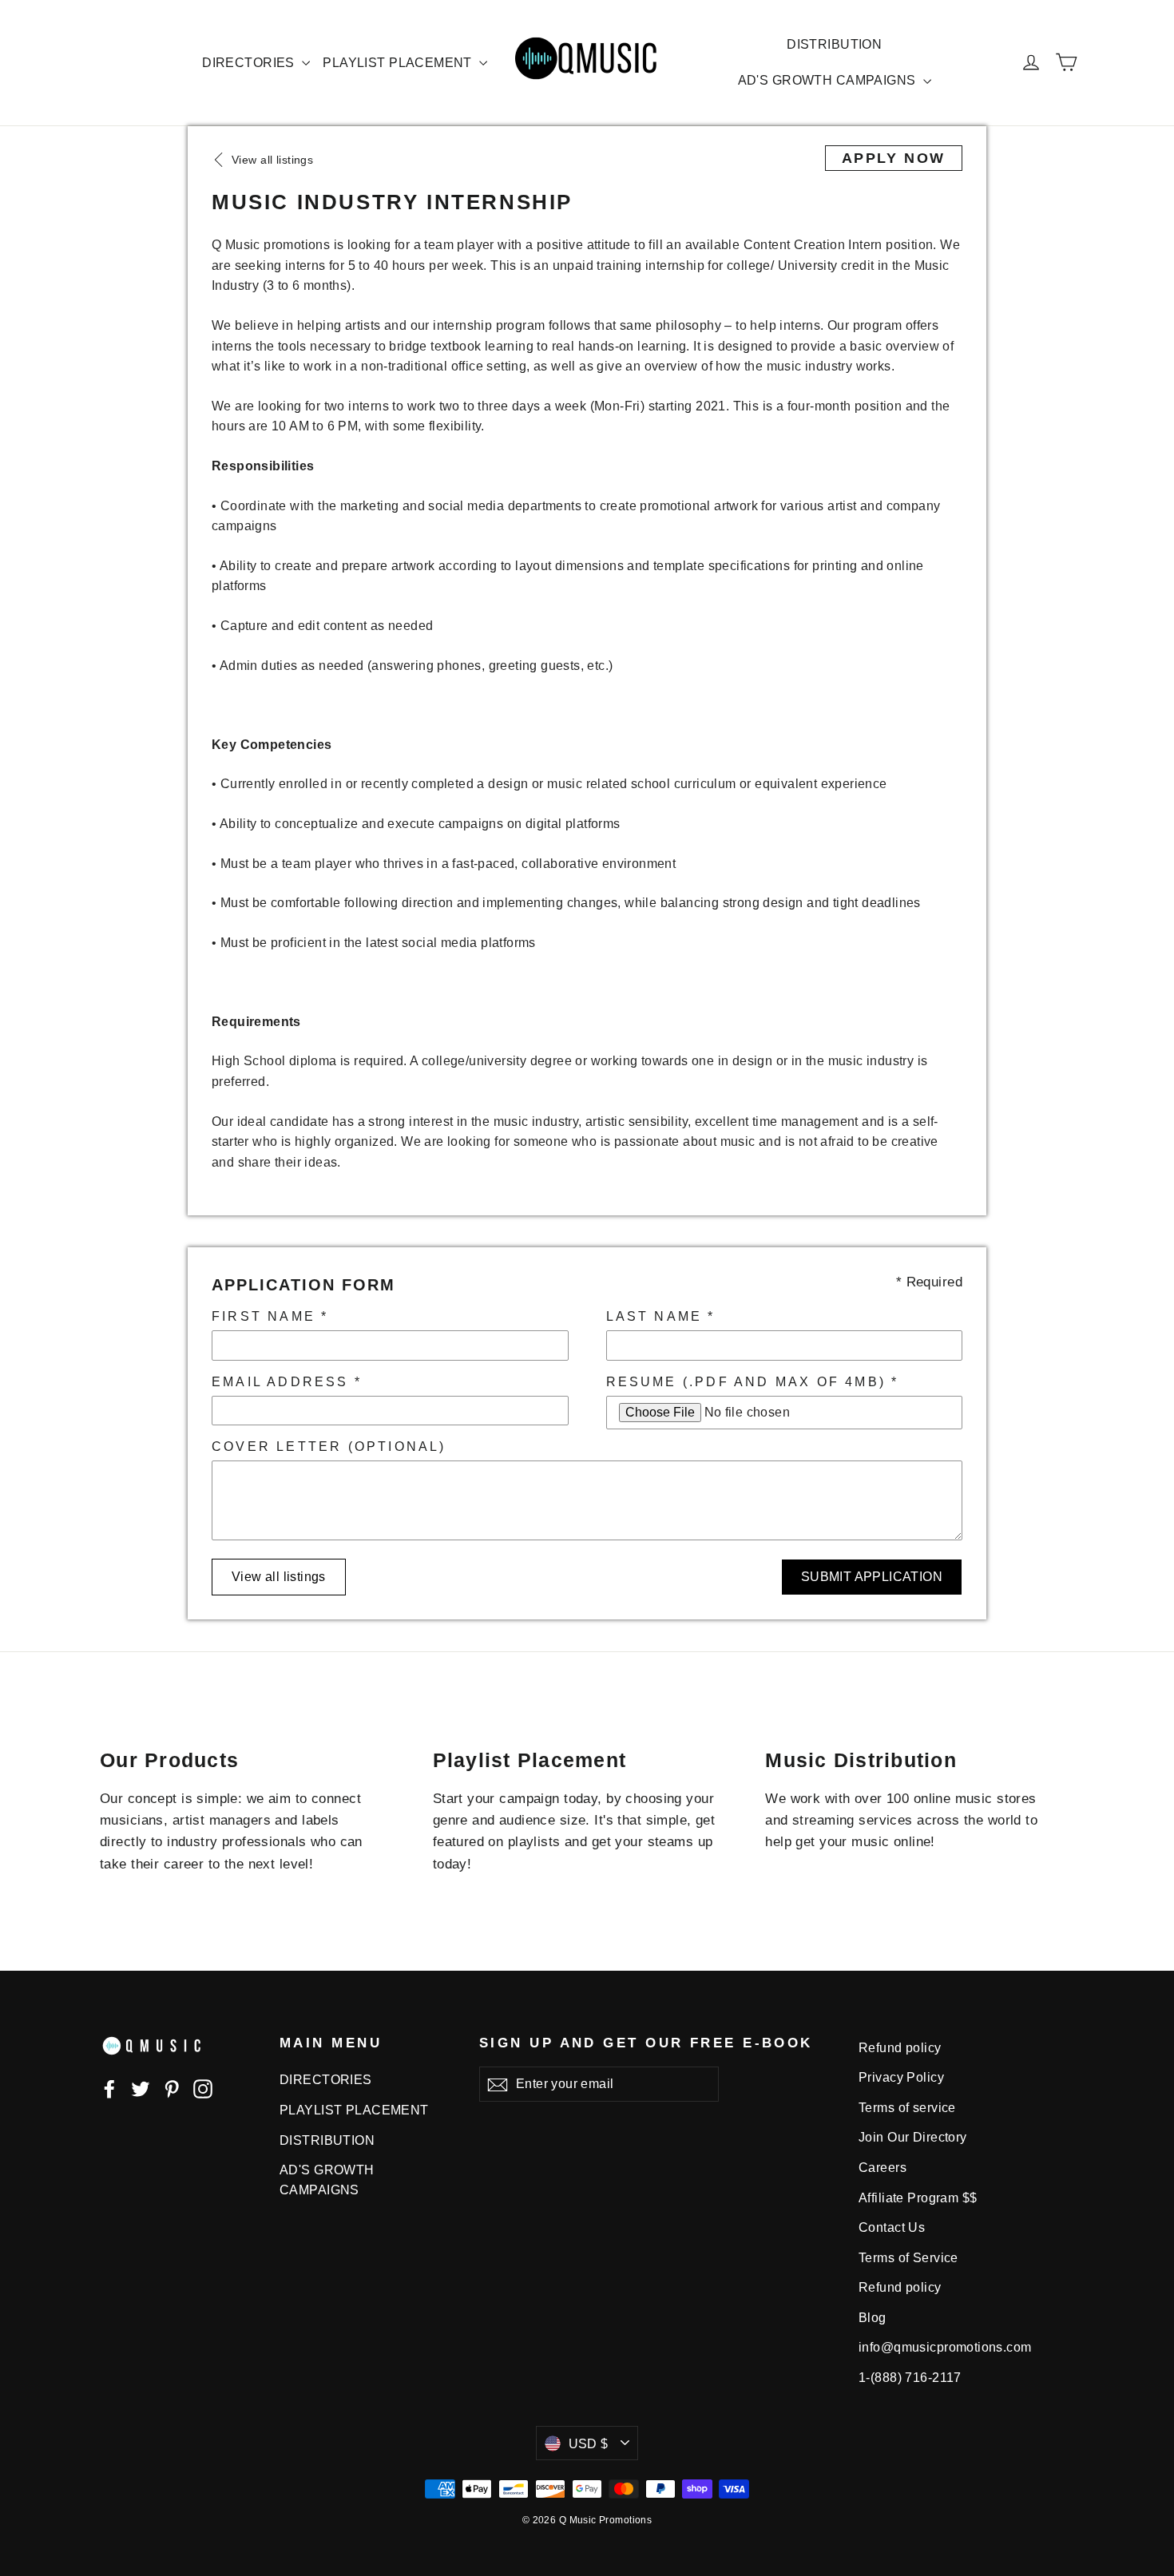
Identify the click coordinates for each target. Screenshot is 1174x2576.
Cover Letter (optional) (329, 1447)
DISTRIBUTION (834, 44)
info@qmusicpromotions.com (945, 2347)
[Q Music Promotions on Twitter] (141, 2088)
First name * (270, 1316)
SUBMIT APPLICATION (872, 1577)
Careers (882, 2168)
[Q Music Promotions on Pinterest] (172, 2088)
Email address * (287, 1382)
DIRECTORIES (250, 63)
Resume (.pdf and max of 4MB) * (753, 1382)
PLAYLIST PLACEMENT (399, 63)
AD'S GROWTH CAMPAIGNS (829, 80)
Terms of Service (908, 2258)
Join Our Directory (913, 2137)
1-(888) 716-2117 (910, 2378)
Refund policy (900, 2048)
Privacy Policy (901, 2077)
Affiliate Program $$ (918, 2198)
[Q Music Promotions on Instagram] (203, 2088)
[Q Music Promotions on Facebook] (109, 2088)
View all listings (279, 1577)
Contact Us (892, 2227)
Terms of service (907, 2108)
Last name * (661, 1316)
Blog (873, 2318)
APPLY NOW (894, 158)
